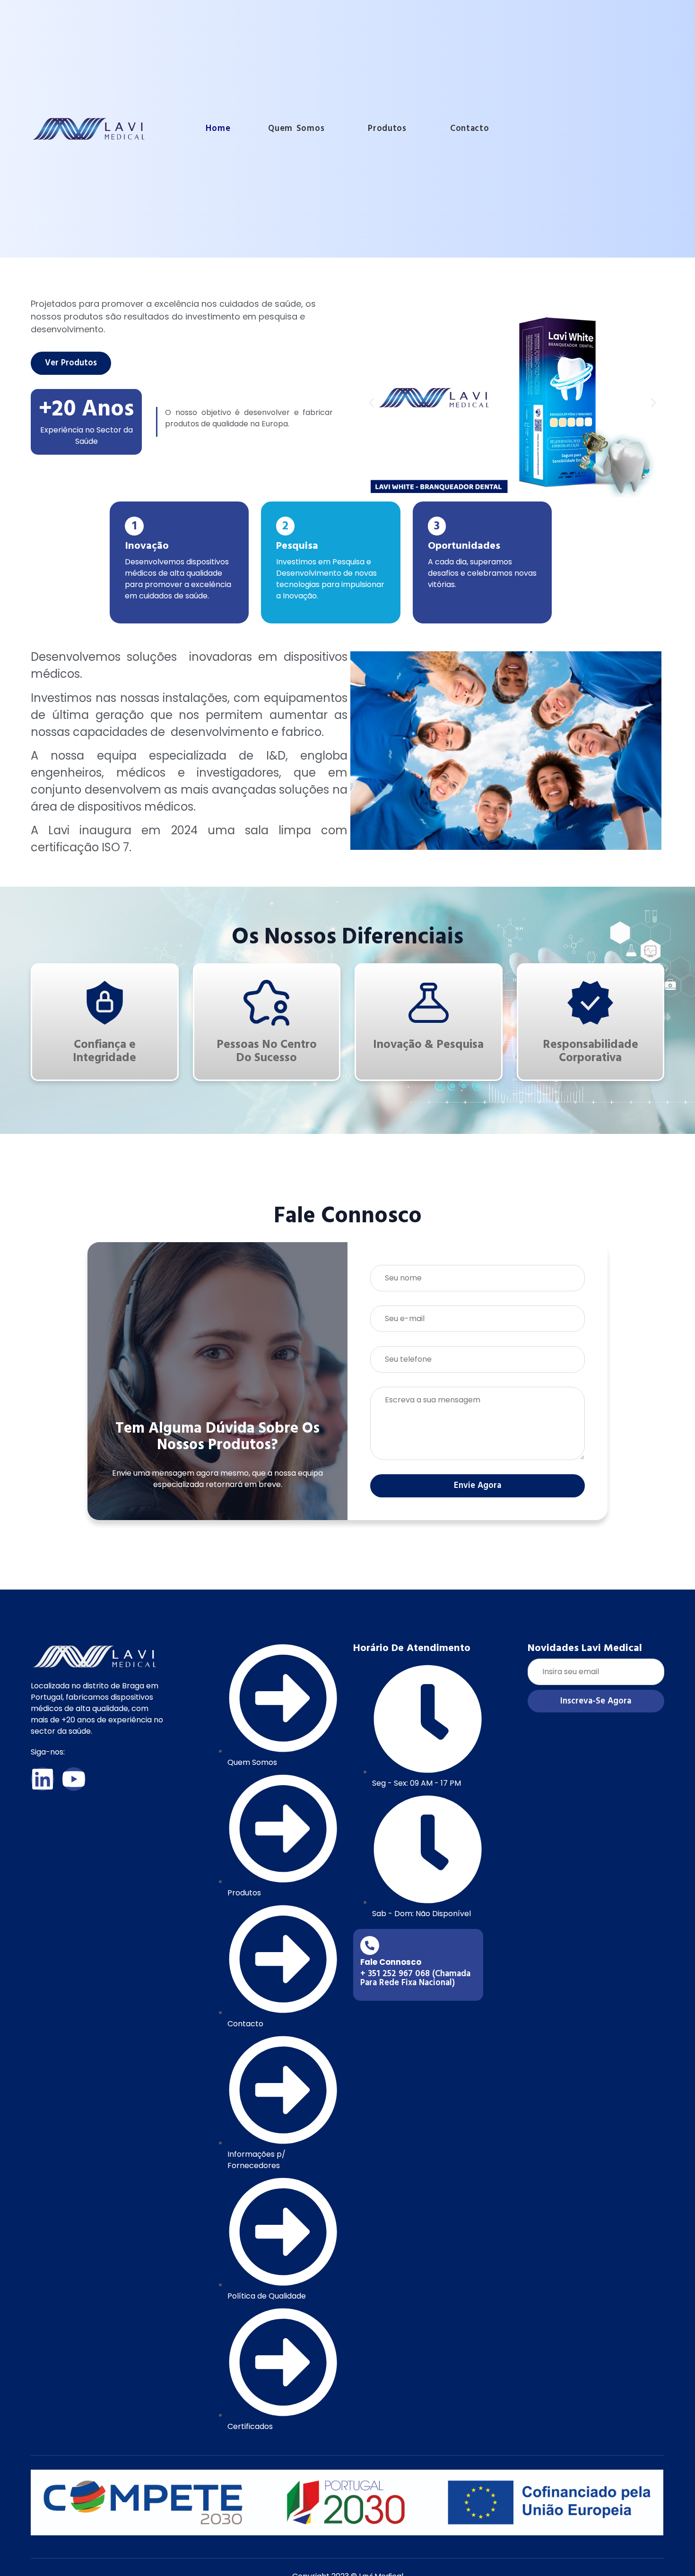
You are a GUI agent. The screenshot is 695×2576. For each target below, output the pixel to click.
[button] (371, 403)
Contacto (470, 128)
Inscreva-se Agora (596, 1701)
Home (218, 128)
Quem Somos (296, 128)
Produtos (387, 128)
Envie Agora (478, 1485)
